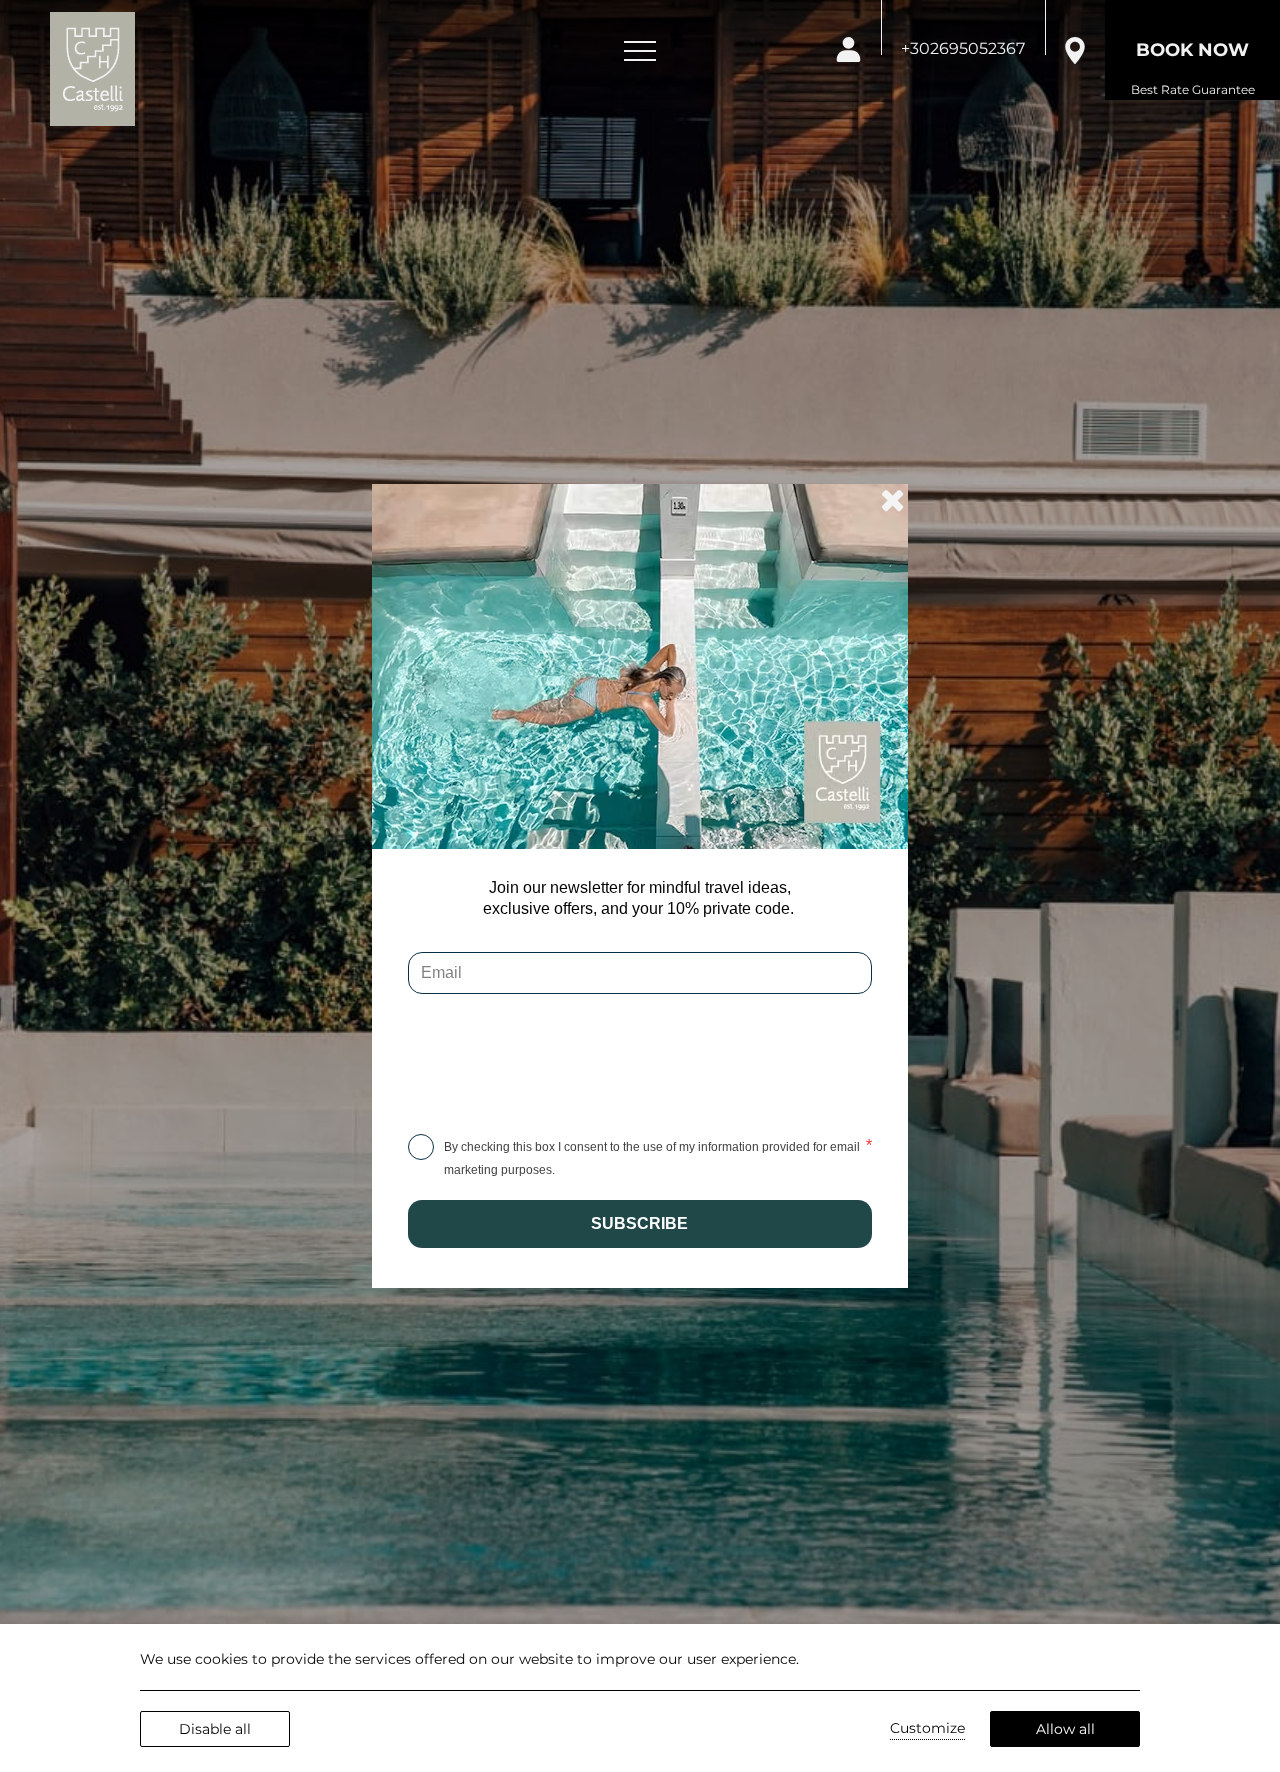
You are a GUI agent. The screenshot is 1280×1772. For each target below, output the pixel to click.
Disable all (215, 1729)
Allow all (1065, 1729)
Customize (927, 1728)
